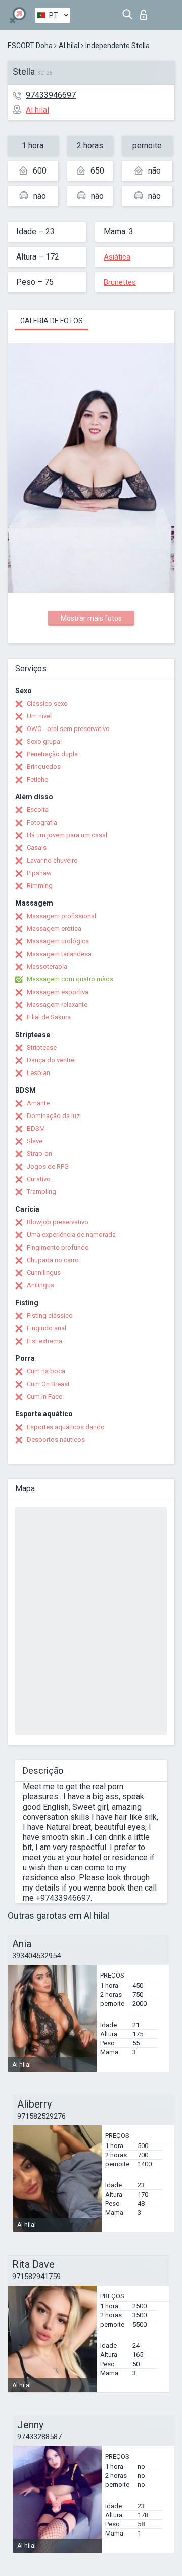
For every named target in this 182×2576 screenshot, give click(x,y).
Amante (38, 1103)
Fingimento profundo (58, 1247)
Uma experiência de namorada (71, 1235)
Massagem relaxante (57, 1004)
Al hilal (69, 46)
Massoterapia (47, 967)
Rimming (40, 886)
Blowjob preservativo (58, 1222)
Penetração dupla (52, 754)
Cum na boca (46, 1371)
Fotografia (42, 822)
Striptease (42, 1047)
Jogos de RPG (48, 1166)
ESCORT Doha (30, 46)
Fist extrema (44, 1341)
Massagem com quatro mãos (70, 979)
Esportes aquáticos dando (66, 1427)
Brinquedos (44, 767)
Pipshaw (39, 873)
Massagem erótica (54, 929)
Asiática (117, 257)
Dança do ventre (51, 1060)
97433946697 (51, 95)
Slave (35, 1141)
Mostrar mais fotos (91, 618)
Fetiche (37, 779)
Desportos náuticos (56, 1440)
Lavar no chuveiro (52, 860)
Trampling (41, 1192)
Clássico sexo (47, 703)
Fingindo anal (47, 1328)
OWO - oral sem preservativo (68, 729)
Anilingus (40, 1285)
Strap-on (39, 1154)
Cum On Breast (48, 1384)
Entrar (146, 12)
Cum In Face (44, 1397)
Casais (37, 848)
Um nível (39, 716)
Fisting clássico (50, 1316)
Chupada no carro (53, 1260)
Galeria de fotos (52, 321)
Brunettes (120, 282)
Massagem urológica (58, 941)
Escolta (38, 810)
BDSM (36, 1128)
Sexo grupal (44, 741)
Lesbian (38, 1073)
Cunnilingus (44, 1273)
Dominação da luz (53, 1116)
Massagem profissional (61, 916)
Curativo (39, 1179)
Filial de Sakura (49, 1017)
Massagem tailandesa (59, 954)
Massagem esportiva (58, 992)
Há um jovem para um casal (67, 835)
